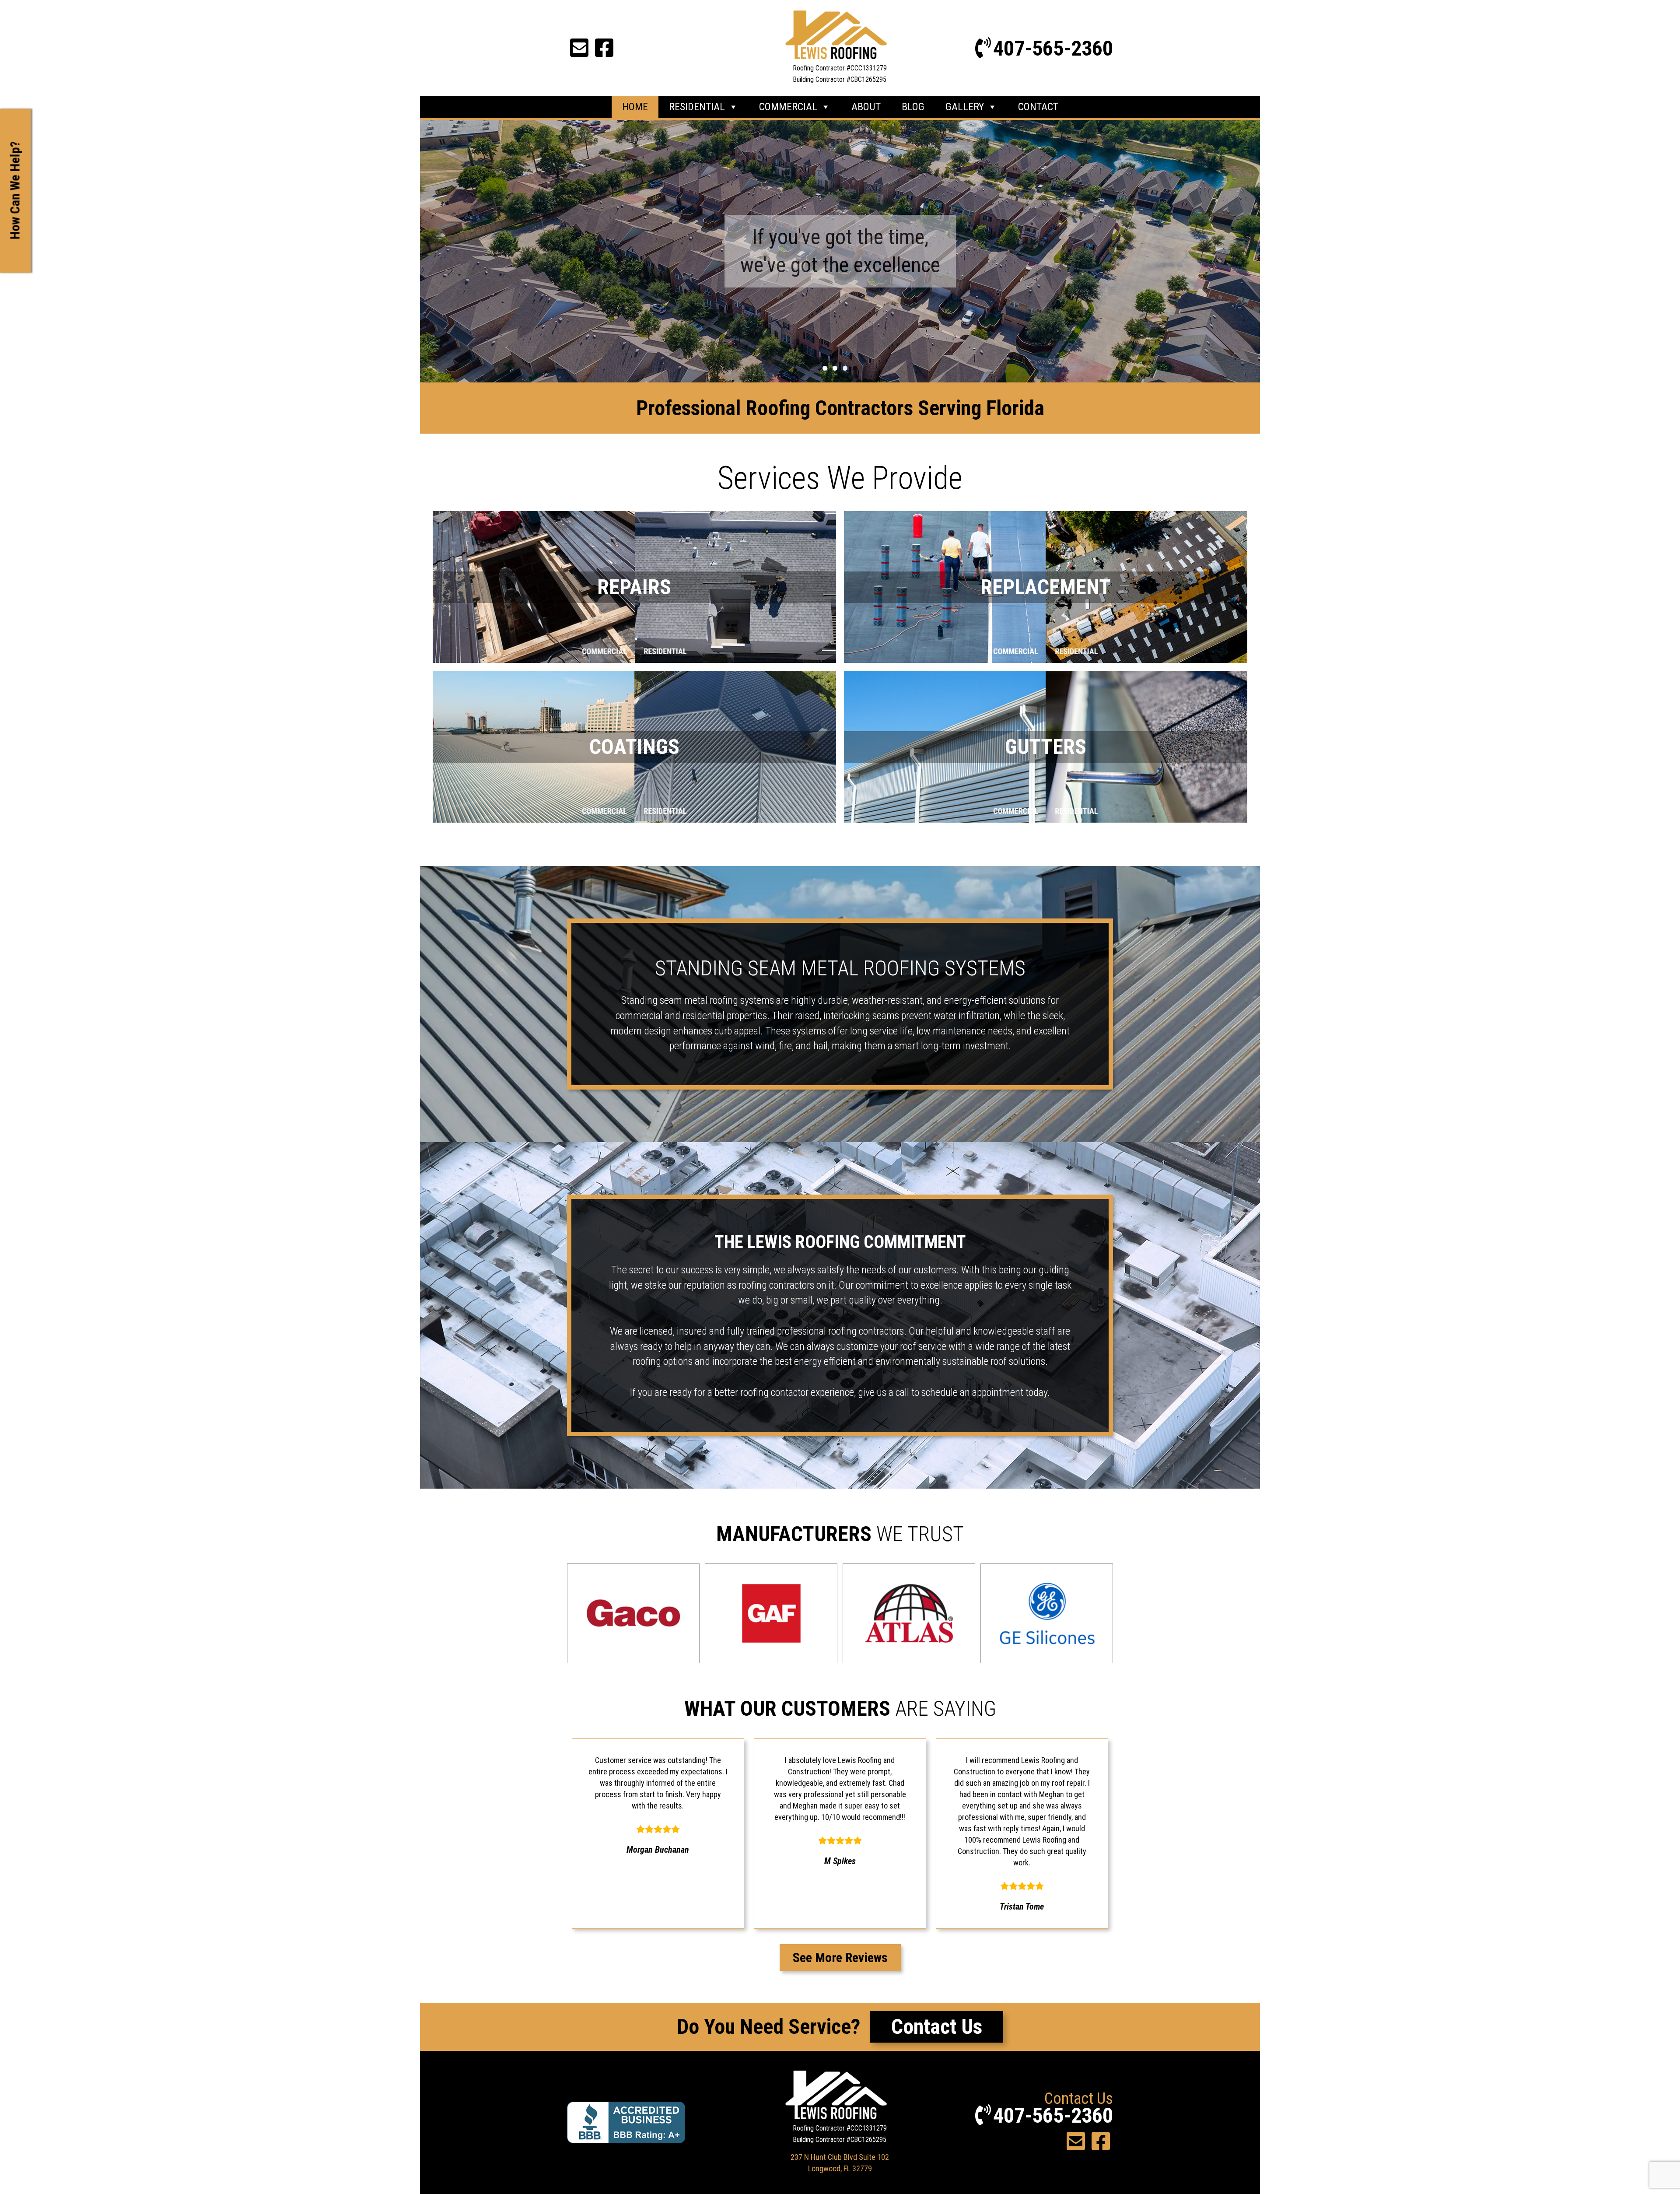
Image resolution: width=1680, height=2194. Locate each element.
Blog (913, 107)
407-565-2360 (1053, 48)
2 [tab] (835, 368)
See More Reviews (840, 1957)
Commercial (788, 107)
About (866, 107)
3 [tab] (845, 368)
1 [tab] (825, 368)
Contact (1038, 107)
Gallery (965, 107)
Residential (697, 107)
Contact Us (937, 2027)
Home (635, 107)
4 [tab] (855, 368)
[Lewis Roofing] (840, 35)
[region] (840, 251)
